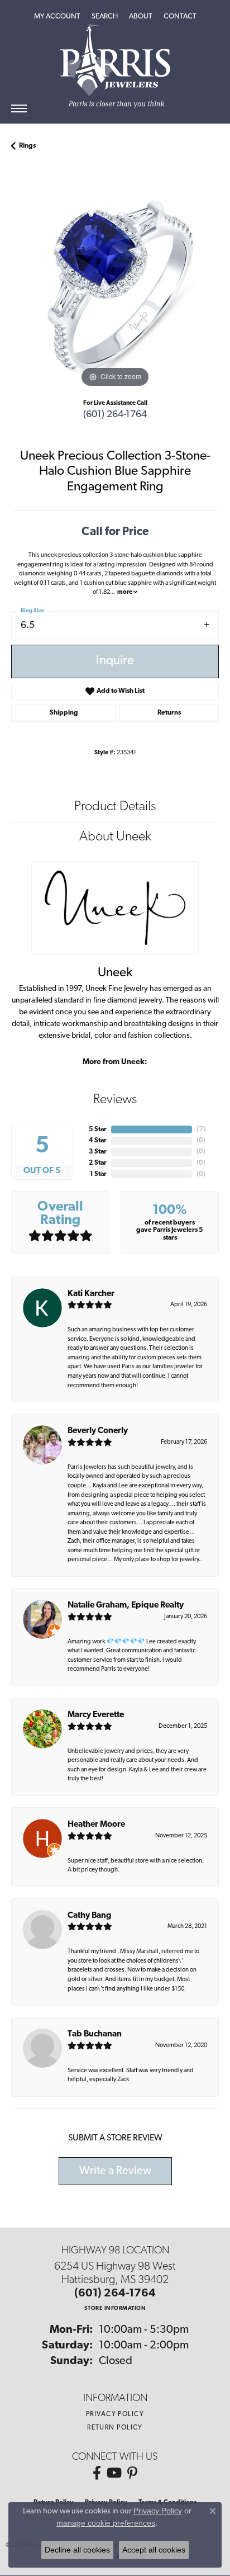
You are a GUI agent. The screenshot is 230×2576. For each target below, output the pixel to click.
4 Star (98, 1141)
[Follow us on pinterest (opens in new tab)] (132, 2473)
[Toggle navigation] (19, 108)
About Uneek (115, 837)
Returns (169, 713)
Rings (27, 146)
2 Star (98, 1163)
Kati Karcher (91, 1294)
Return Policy (115, 2428)
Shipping (64, 713)
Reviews (115, 1100)
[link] (180, 17)
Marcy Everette (96, 1715)
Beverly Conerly (98, 1431)
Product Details (115, 807)
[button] (57, 17)
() (201, 1129)
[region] (115, 286)
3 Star (98, 1152)
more (125, 592)
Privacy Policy (115, 2414)
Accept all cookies (154, 2550)
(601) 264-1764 (115, 415)
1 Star (98, 1174)
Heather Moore (96, 1825)
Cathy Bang (90, 1916)
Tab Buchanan (95, 2034)
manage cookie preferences (106, 2523)
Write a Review (115, 2171)
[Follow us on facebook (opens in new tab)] (97, 2473)
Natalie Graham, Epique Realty (126, 1606)
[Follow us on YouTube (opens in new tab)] (114, 2473)
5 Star (98, 1129)
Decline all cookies (77, 2550)
